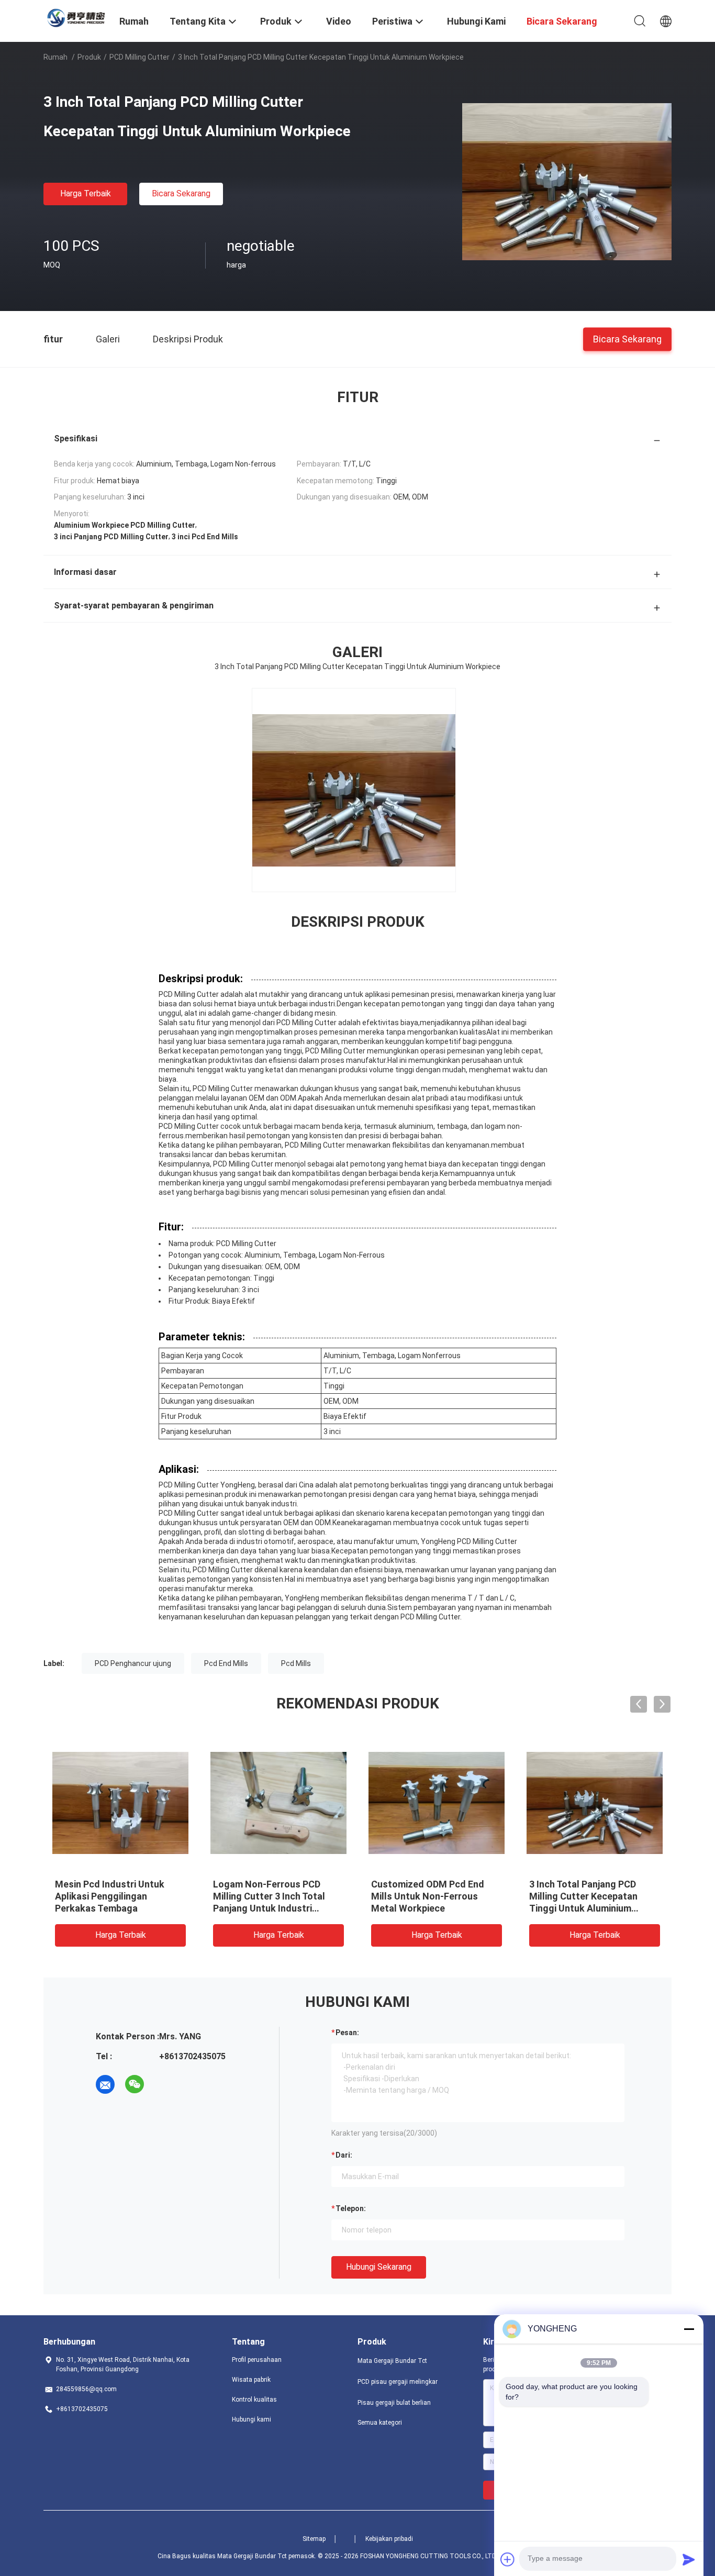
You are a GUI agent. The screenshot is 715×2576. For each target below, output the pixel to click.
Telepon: (351, 2208)
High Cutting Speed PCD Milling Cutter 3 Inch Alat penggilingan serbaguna (267, 1896)
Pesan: (347, 2033)
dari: (344, 2155)
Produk (89, 57)
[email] (105, 2084)
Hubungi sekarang (379, 2267)
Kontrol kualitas (254, 2400)
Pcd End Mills (226, 1663)
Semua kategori (380, 2423)
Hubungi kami (252, 2419)
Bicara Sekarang (181, 193)
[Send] (689, 2559)
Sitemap (314, 2539)
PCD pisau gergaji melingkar (398, 2382)
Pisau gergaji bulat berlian (394, 2403)
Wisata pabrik (251, 2380)
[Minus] (689, 2329)
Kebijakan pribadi (389, 2539)
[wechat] (135, 2084)
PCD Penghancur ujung (133, 1663)
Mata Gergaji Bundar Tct (392, 2361)
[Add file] (508, 2559)
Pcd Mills (296, 1663)
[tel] (164, 2084)
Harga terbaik (86, 193)
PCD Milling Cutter (139, 57)
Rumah (55, 57)
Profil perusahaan (257, 2360)
